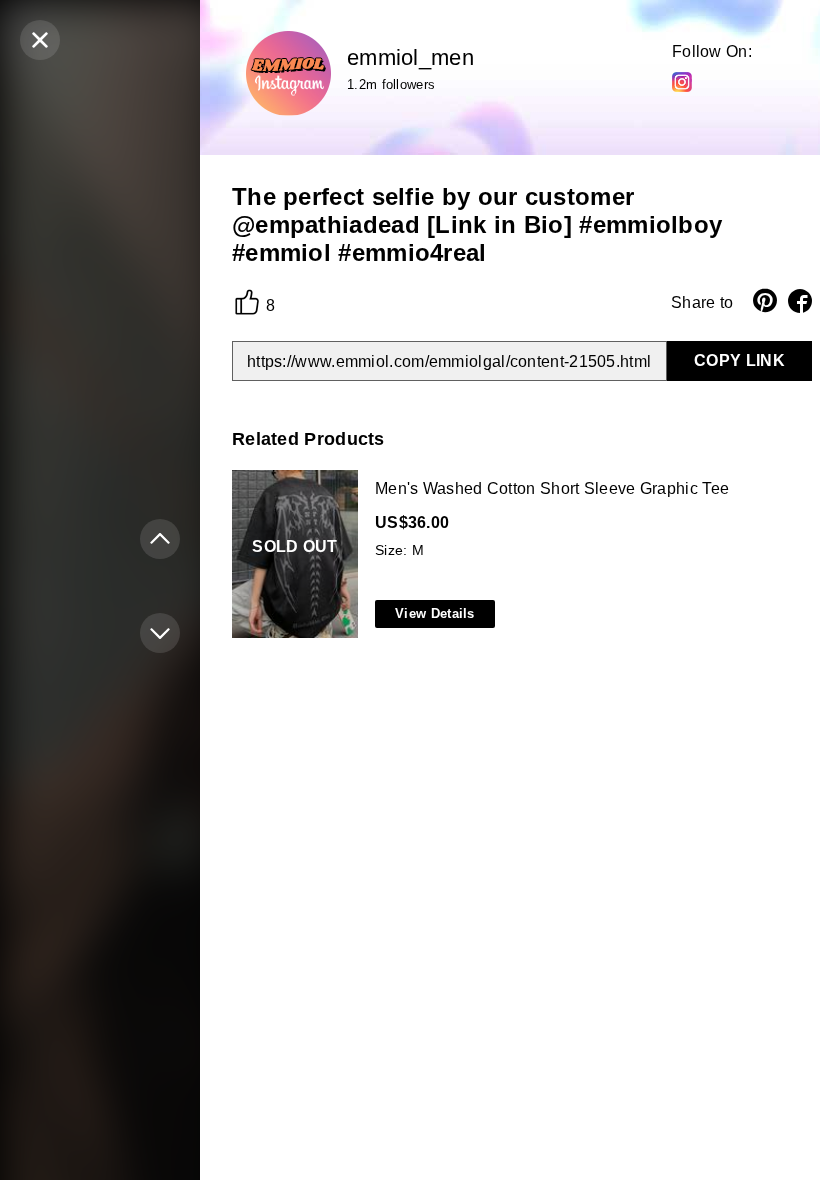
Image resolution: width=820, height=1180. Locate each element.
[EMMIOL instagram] (682, 81)
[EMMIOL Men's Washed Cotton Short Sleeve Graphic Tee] (518, 555)
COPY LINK (739, 360)
